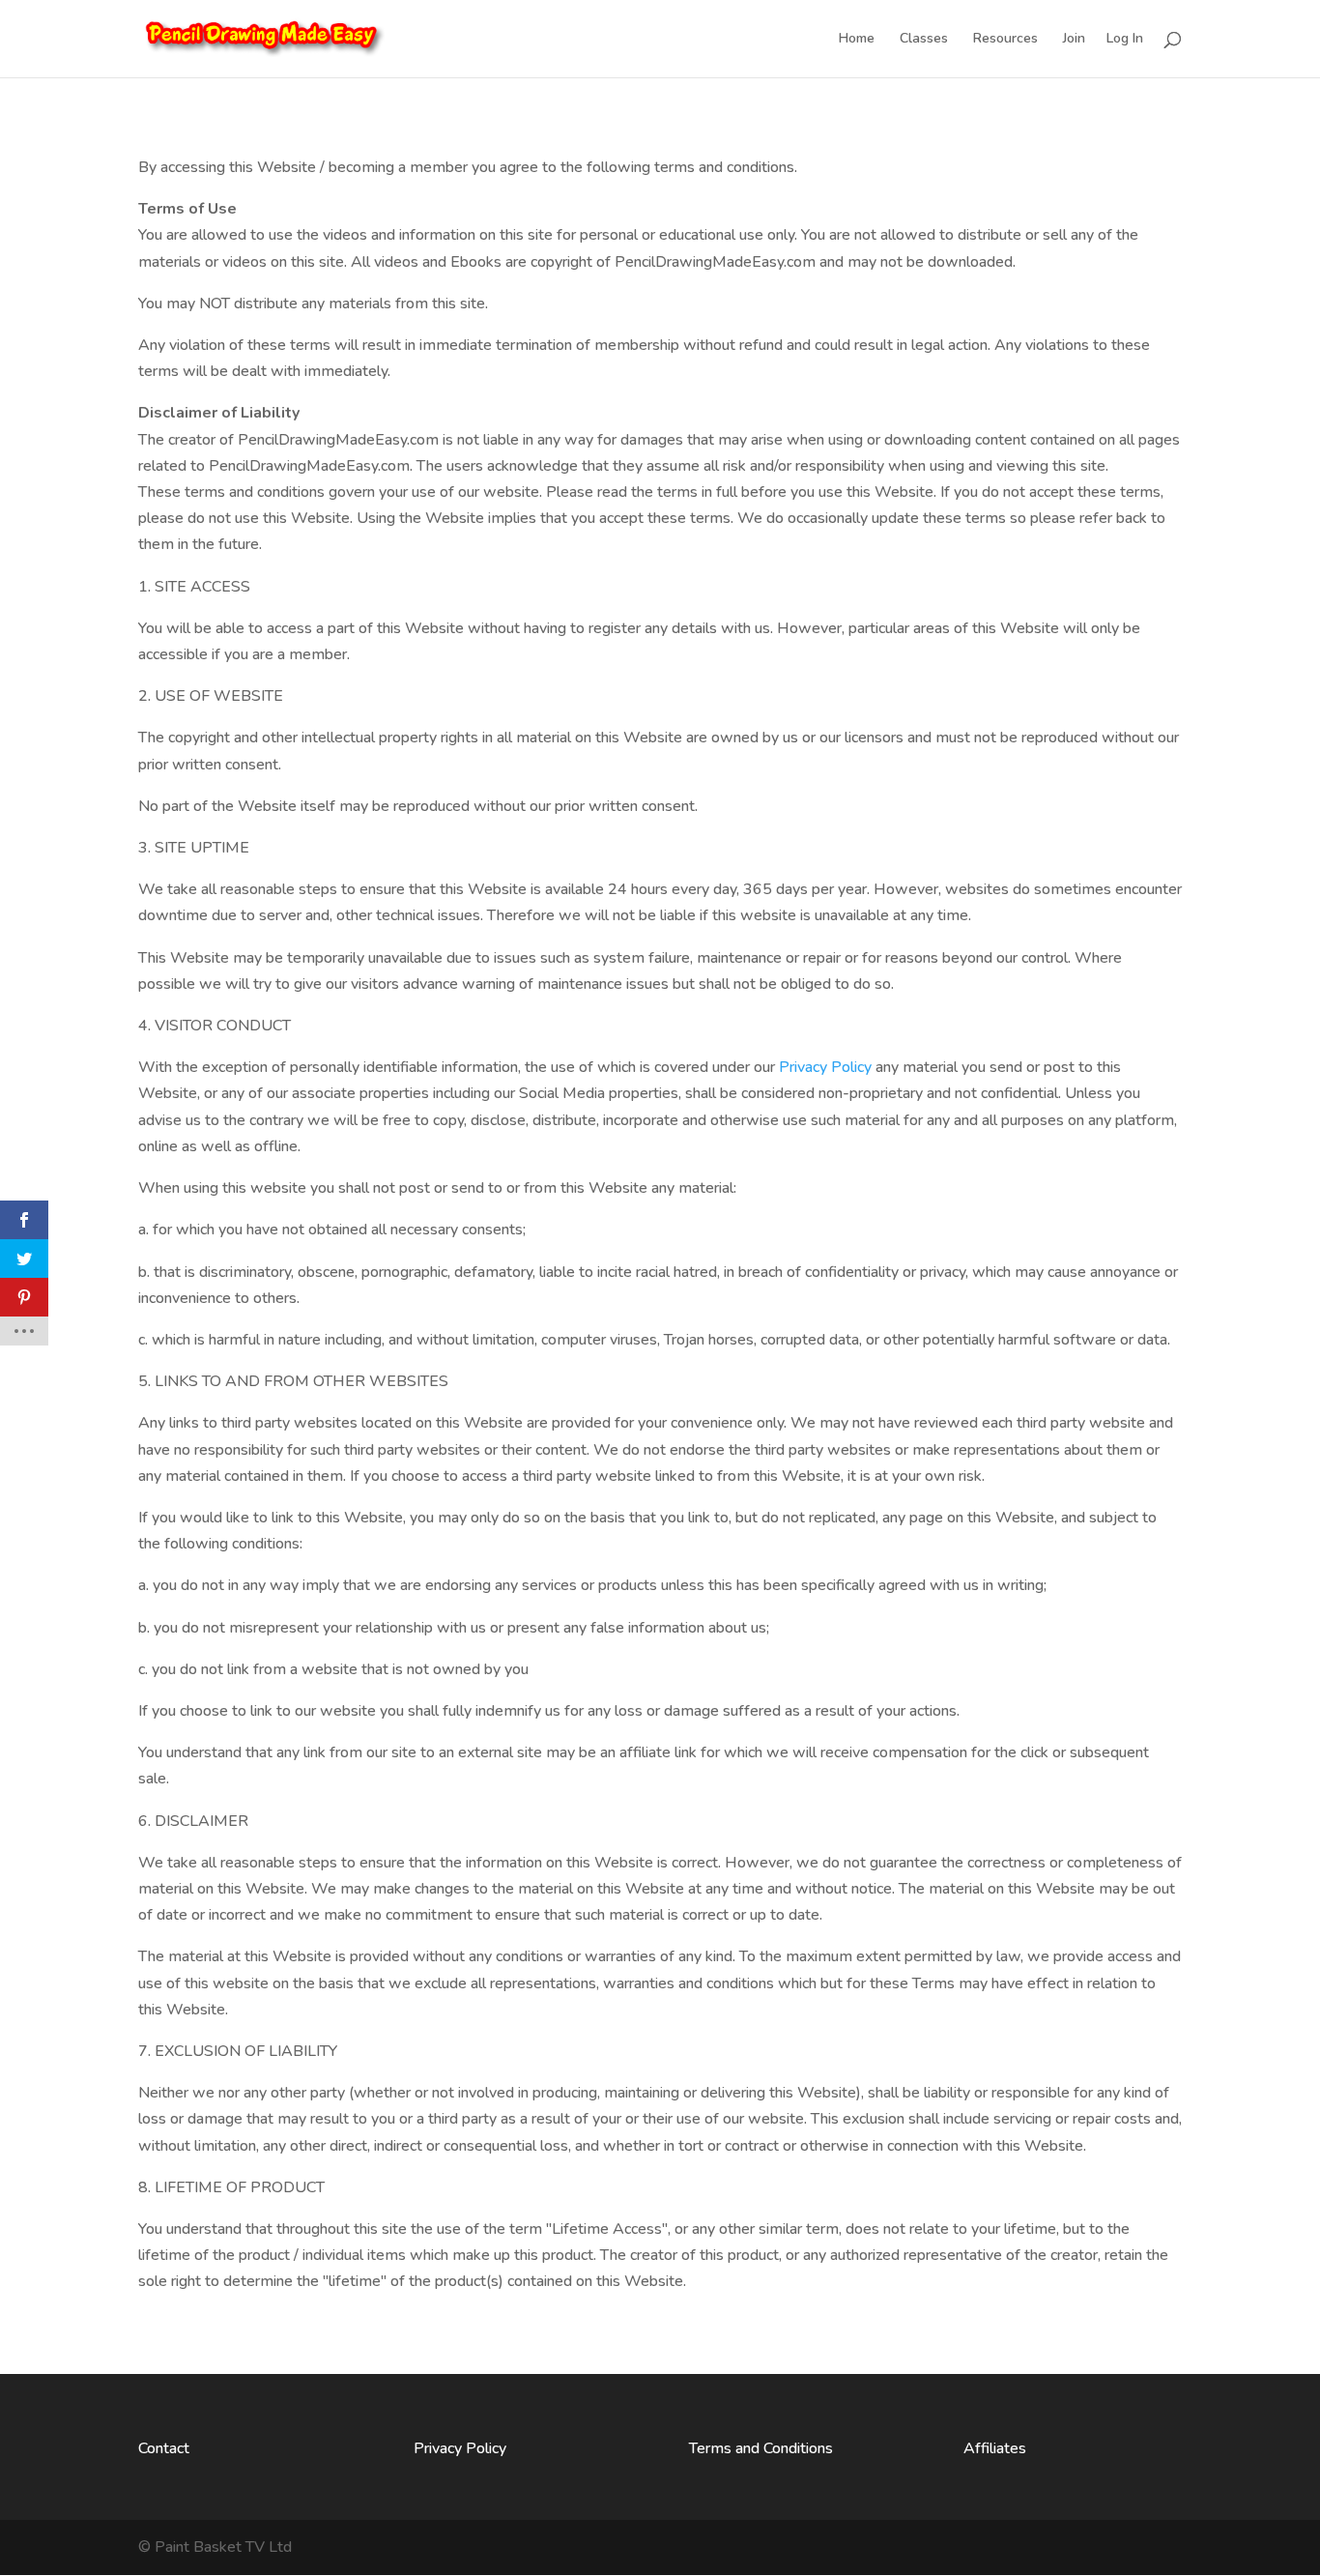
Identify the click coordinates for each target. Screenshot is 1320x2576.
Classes (924, 40)
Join (1074, 40)
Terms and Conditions (761, 2448)
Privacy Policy (825, 1067)
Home (857, 40)
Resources (1005, 40)
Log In (1125, 40)
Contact (164, 2448)
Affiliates (995, 2448)
